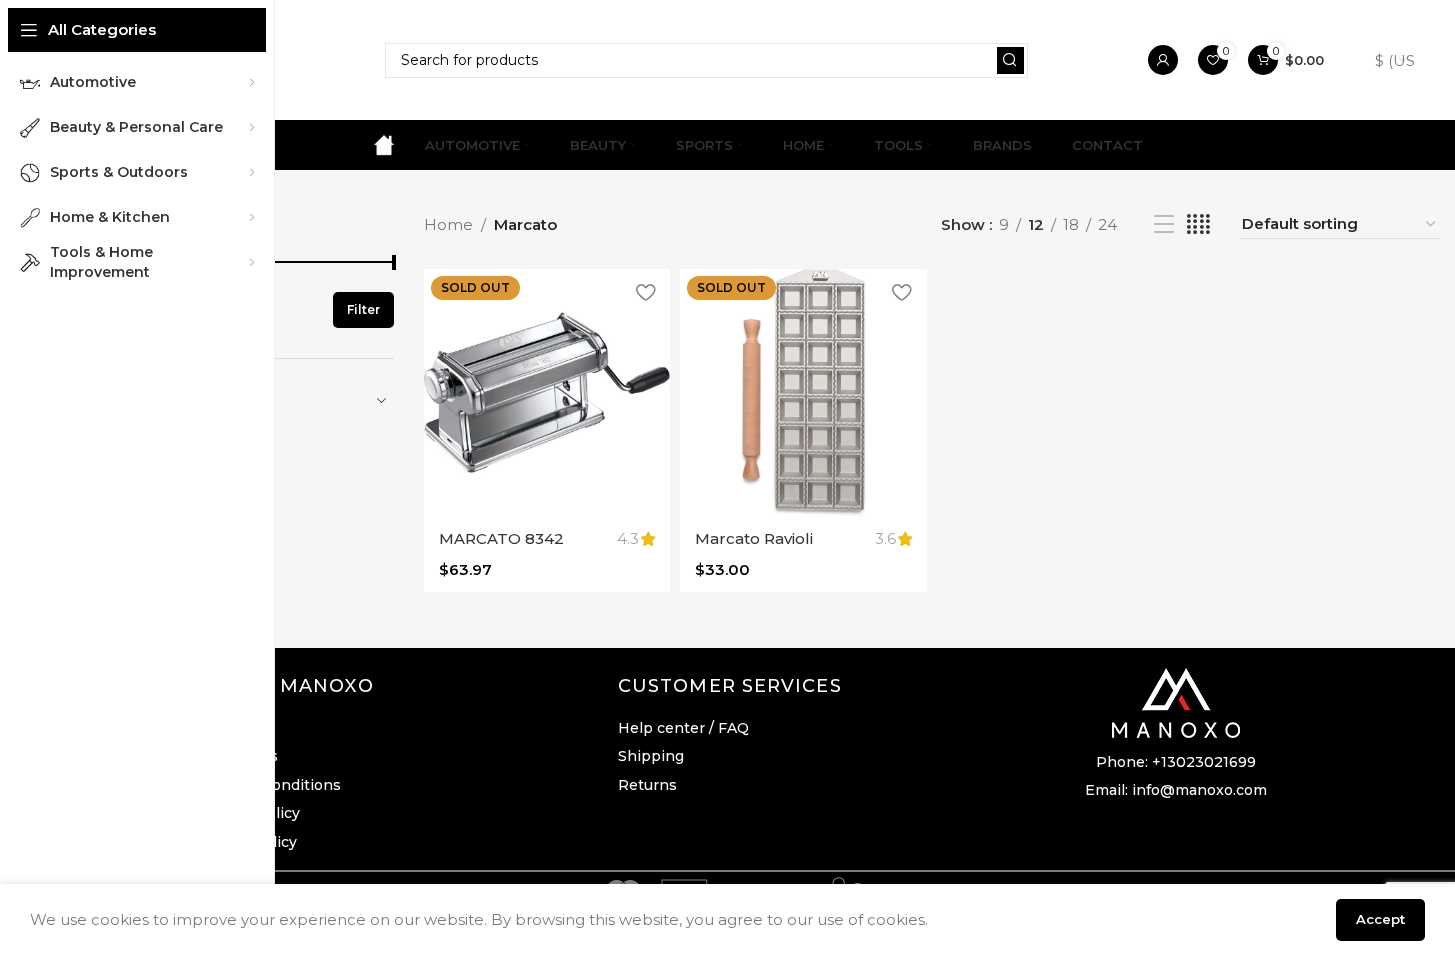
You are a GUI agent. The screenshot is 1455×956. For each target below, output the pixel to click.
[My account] (1163, 60)
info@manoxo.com (1199, 790)
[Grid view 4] (1198, 224)
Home (448, 224)
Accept (1380, 919)
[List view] (1164, 224)
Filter (363, 309)
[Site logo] (384, 143)
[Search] (1010, 60)
